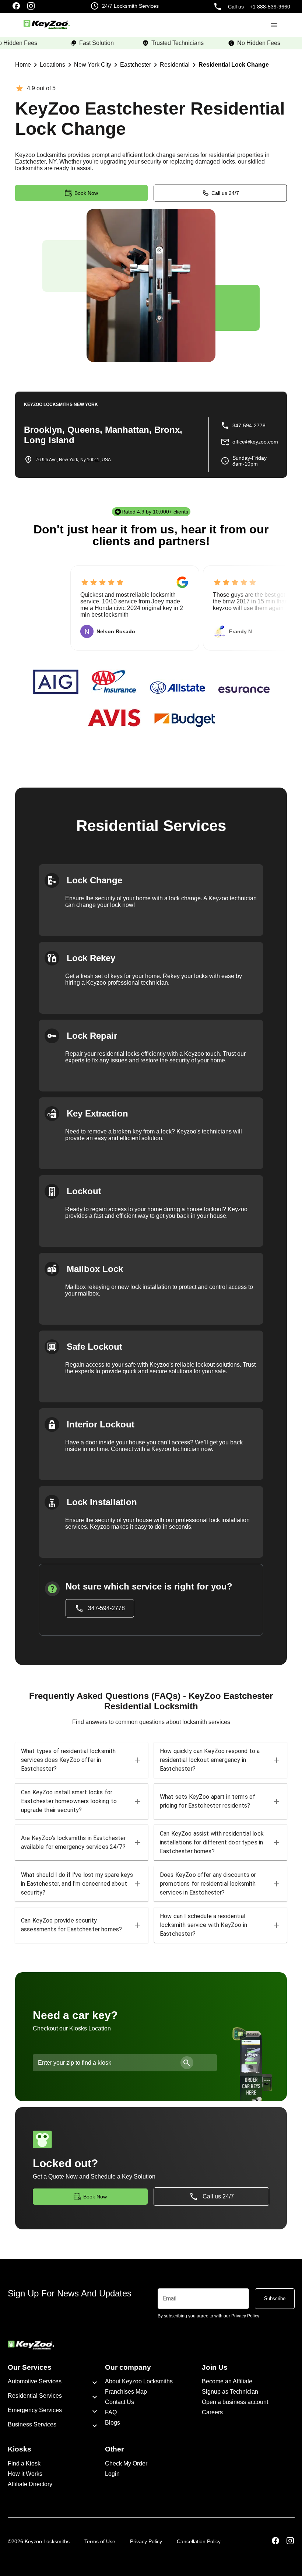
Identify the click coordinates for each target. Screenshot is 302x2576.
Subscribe (275, 2298)
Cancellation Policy (199, 2541)
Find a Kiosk (24, 2463)
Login (112, 2474)
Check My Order (126, 2463)
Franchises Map (126, 2392)
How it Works (25, 2474)
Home (23, 65)
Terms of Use (100, 2541)
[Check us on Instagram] (31, 7)
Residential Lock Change (234, 65)
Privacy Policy (146, 2541)
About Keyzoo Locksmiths (139, 2381)
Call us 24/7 (225, 193)
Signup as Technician (230, 2392)
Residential (175, 65)
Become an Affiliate (227, 2381)
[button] (82, 1760)
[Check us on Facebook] (16, 7)
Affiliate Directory (30, 2484)
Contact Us (120, 2402)
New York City (93, 65)
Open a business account (235, 2402)
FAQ (111, 2412)
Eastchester (136, 65)
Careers (212, 2412)
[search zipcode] (187, 2063)
